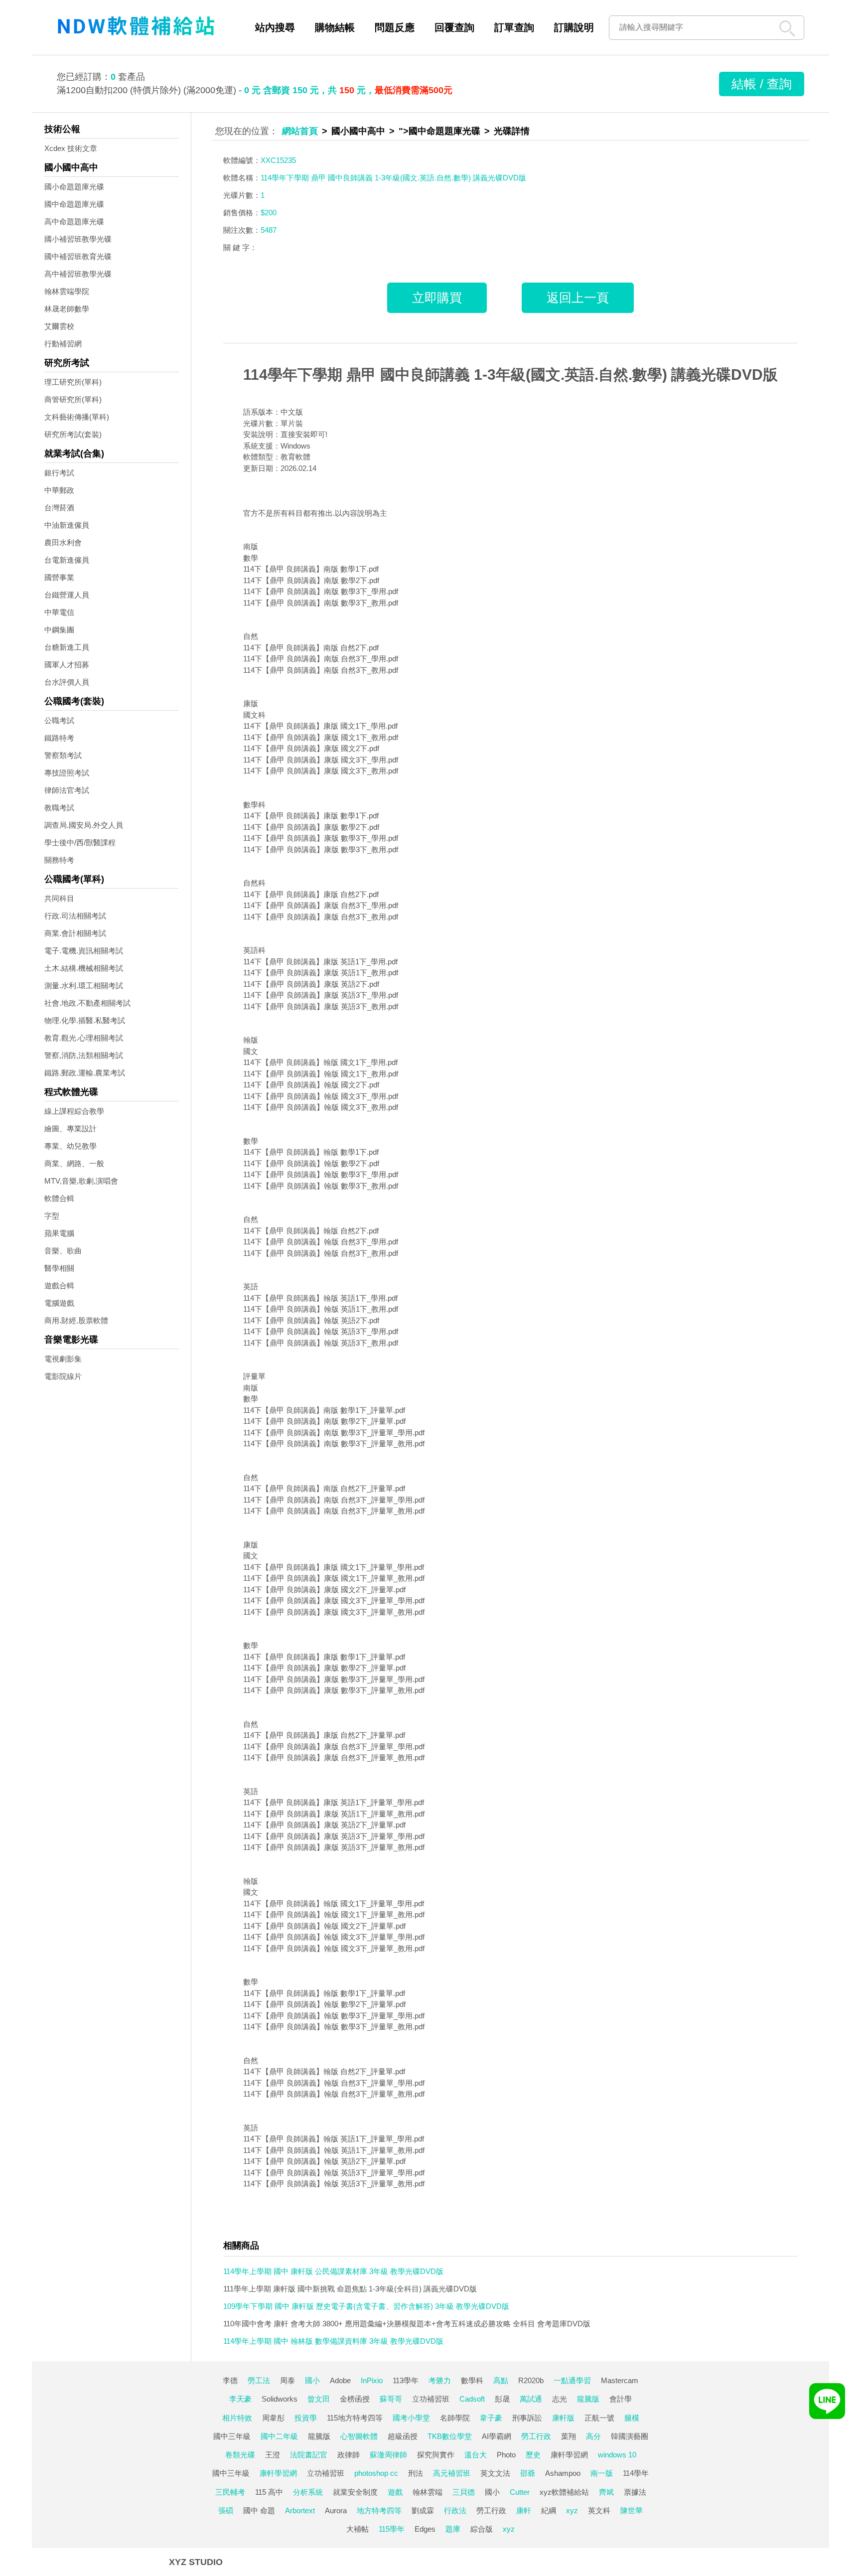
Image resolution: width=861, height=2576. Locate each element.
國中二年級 (279, 2436)
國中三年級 (232, 2436)
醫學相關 (59, 1268)
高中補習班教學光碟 (78, 274)
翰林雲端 (428, 2492)
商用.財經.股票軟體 (76, 1320)
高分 (593, 2436)
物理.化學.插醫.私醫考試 (85, 1020)
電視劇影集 (63, 1359)
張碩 (226, 2510)
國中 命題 (259, 2510)
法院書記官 (309, 2455)
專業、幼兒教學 (71, 1146)
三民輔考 (230, 2492)
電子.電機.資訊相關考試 (84, 951)
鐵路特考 (59, 738)
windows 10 (617, 2455)
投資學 (306, 2418)
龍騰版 (588, 2399)
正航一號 (599, 2418)
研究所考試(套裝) (73, 434)
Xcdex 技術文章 (71, 148)
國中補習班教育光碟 (78, 256)
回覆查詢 (454, 27)
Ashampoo (563, 2473)
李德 (230, 2380)
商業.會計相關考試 (75, 933)
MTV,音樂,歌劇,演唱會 (81, 1181)
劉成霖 (423, 2510)
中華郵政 (59, 490)
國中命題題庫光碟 (74, 204)
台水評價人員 (67, 682)
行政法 (455, 2510)
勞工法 (259, 2380)
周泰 (287, 2380)
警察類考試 (63, 755)
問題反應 (395, 27)
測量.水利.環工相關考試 (84, 985)
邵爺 (528, 2473)
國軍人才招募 (67, 665)
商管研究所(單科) (73, 399)
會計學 (621, 2399)
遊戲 (395, 2492)
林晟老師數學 (67, 309)
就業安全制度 (355, 2492)
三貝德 (464, 2492)
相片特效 (237, 2418)
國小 (312, 2380)
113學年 (406, 2380)
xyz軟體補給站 (564, 2492)
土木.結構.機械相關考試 (84, 968)
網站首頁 (300, 131)
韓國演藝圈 (630, 2436)
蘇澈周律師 (388, 2455)
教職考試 (59, 808)
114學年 (636, 2473)
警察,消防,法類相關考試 (84, 1055)
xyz (572, 2510)
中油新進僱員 (67, 525)
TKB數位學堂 (450, 2436)
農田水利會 (63, 542)
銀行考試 (59, 473)
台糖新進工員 (67, 647)
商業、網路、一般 (74, 1163)
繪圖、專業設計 (71, 1129)
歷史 (533, 2455)
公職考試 (59, 720)
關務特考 (59, 860)
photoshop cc (376, 2473)
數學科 (472, 2380)
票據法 (635, 2492)
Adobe (340, 2380)
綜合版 (482, 2529)
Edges (425, 2529)
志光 (560, 2399)
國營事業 (59, 577)
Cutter (520, 2492)
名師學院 (455, 2418)
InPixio (372, 2380)
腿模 (632, 2418)
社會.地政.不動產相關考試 (87, 1003)
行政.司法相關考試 (75, 916)
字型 (52, 1216)
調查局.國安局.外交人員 (84, 825)
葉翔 (569, 2436)
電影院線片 (63, 1376)
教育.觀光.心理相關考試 (84, 1038)
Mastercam (620, 2380)
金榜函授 (355, 2399)
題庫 (453, 2529)
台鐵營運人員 (67, 595)
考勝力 (440, 2380)
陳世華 (632, 2510)
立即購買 (437, 298)
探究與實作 (436, 2455)
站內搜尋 (275, 27)
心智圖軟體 (359, 2436)
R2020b (531, 2380)
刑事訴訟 (527, 2418)
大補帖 (358, 2529)
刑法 (416, 2473)
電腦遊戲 (59, 1303)
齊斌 (606, 2492)
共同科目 (59, 898)
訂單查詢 (514, 27)
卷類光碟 (240, 2455)
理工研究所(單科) (73, 382)
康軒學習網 (569, 2455)
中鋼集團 (59, 630)
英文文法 (495, 2473)
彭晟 (502, 2399)
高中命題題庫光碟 (74, 222)
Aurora (336, 2510)
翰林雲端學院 (67, 291)
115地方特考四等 (355, 2418)
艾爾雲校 (59, 326)
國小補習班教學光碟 (78, 239)
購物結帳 (335, 27)
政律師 (349, 2455)
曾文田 (319, 2399)
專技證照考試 (67, 773)
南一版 (602, 2473)
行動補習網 (63, 344)
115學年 (392, 2529)
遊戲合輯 (59, 1286)
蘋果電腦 (59, 1233)
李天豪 (240, 2399)
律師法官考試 (67, 790)
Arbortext (300, 2510)
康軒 (524, 2510)
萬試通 (531, 2399)
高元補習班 (452, 2473)
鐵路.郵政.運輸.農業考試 (85, 1073)
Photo (506, 2455)
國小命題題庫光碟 (74, 187)
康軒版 (563, 2418)
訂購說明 (574, 27)
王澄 (273, 2455)
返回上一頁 (578, 298)
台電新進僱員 (67, 560)
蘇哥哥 (391, 2399)
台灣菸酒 (59, 508)
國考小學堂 (411, 2418)
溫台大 (476, 2455)
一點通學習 (572, 2380)
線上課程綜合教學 (74, 1111)
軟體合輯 (59, 1198)
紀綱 (549, 2510)
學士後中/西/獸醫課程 (80, 842)
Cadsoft (472, 2399)
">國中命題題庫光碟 (439, 131)
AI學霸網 (497, 2436)
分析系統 (308, 2492)
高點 (501, 2380)
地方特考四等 (379, 2510)
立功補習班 (431, 2399)
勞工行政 (536, 2436)
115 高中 (269, 2492)
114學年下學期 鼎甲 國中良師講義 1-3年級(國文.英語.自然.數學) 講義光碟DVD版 (510, 375)
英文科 (599, 2510)
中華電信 (59, 612)
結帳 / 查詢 (762, 84)
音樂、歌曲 (63, 1251)
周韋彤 (273, 2418)
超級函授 (403, 2436)
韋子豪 (491, 2418)
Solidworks (280, 2399)
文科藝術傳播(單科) (77, 417)
